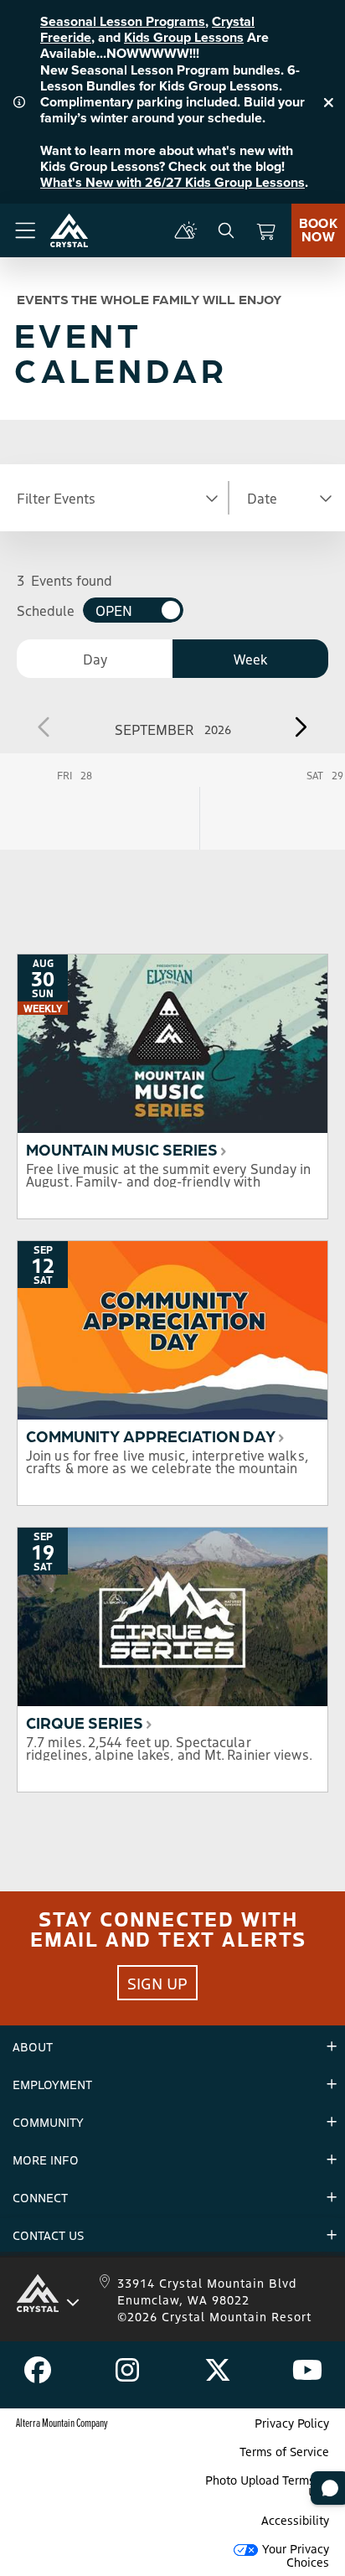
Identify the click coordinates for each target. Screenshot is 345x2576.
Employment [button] (52, 2084)
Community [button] (48, 2122)
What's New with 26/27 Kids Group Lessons (172, 182)
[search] (226, 230)
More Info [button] (46, 2160)
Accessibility (295, 2520)
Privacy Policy (292, 2423)
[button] (116, 498)
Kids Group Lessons (184, 37)
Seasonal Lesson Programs (123, 21)
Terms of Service (284, 2451)
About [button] (33, 2046)
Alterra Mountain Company (62, 2422)
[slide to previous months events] (45, 727)
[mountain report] (186, 230)
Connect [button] (40, 2197)
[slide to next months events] (300, 727)
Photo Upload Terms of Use (267, 2485)
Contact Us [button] (48, 2235)
